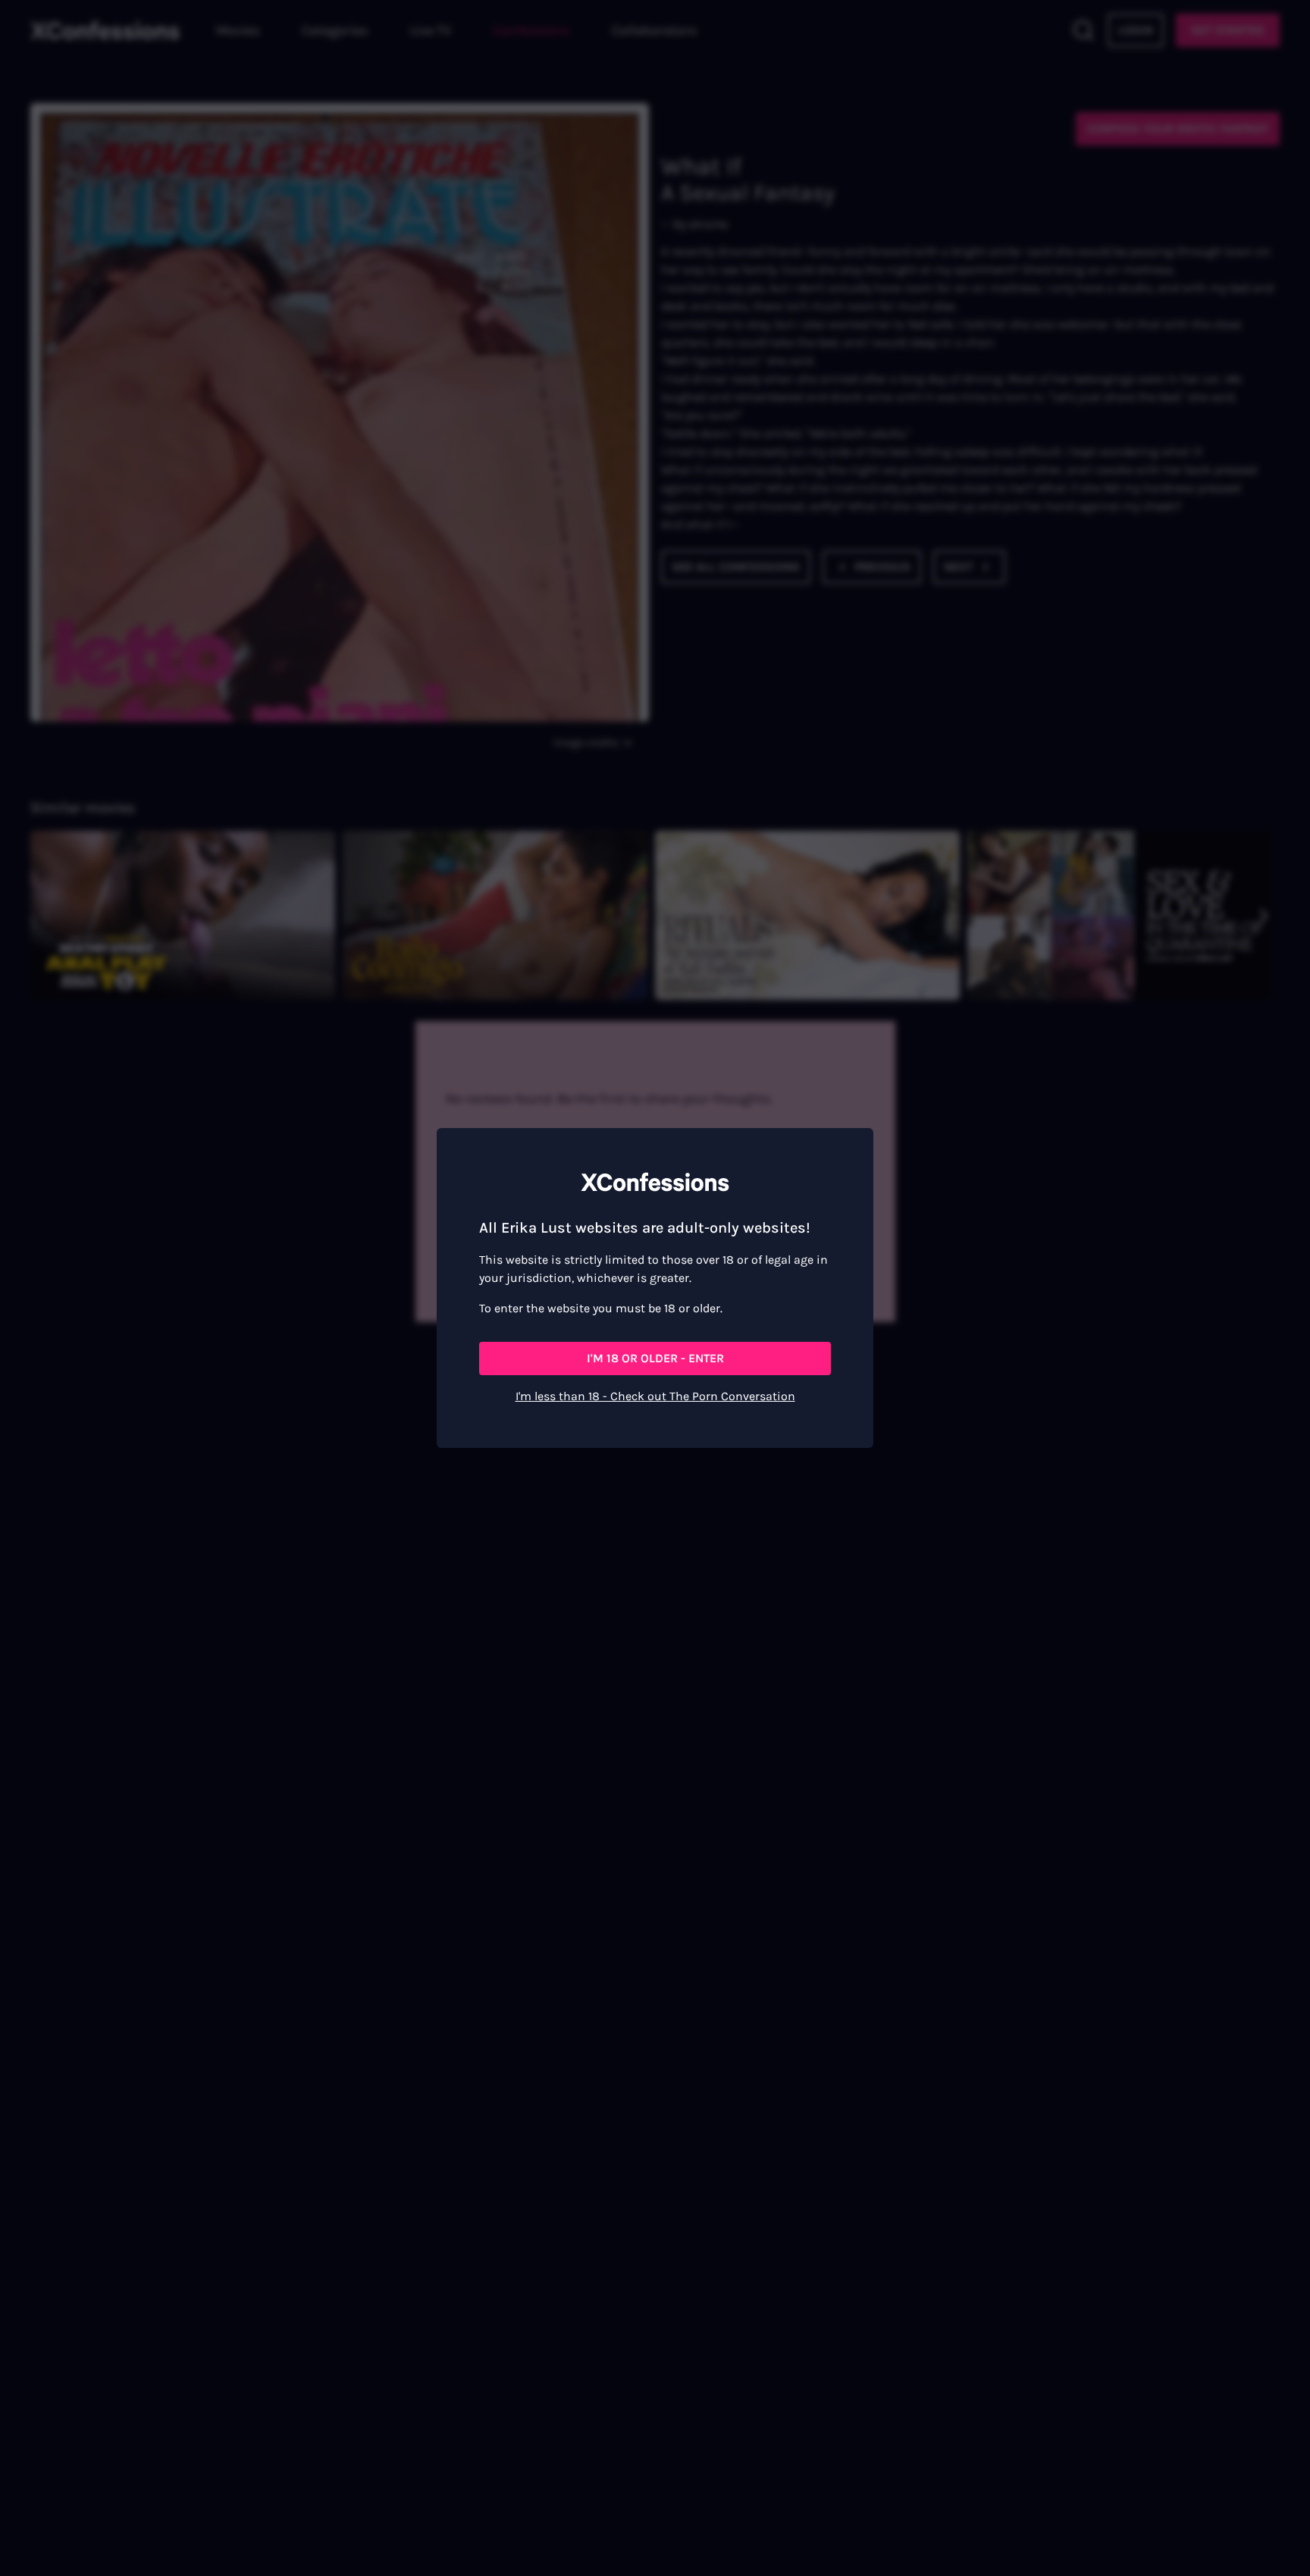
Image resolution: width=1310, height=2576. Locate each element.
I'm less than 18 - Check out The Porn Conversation (655, 1396)
